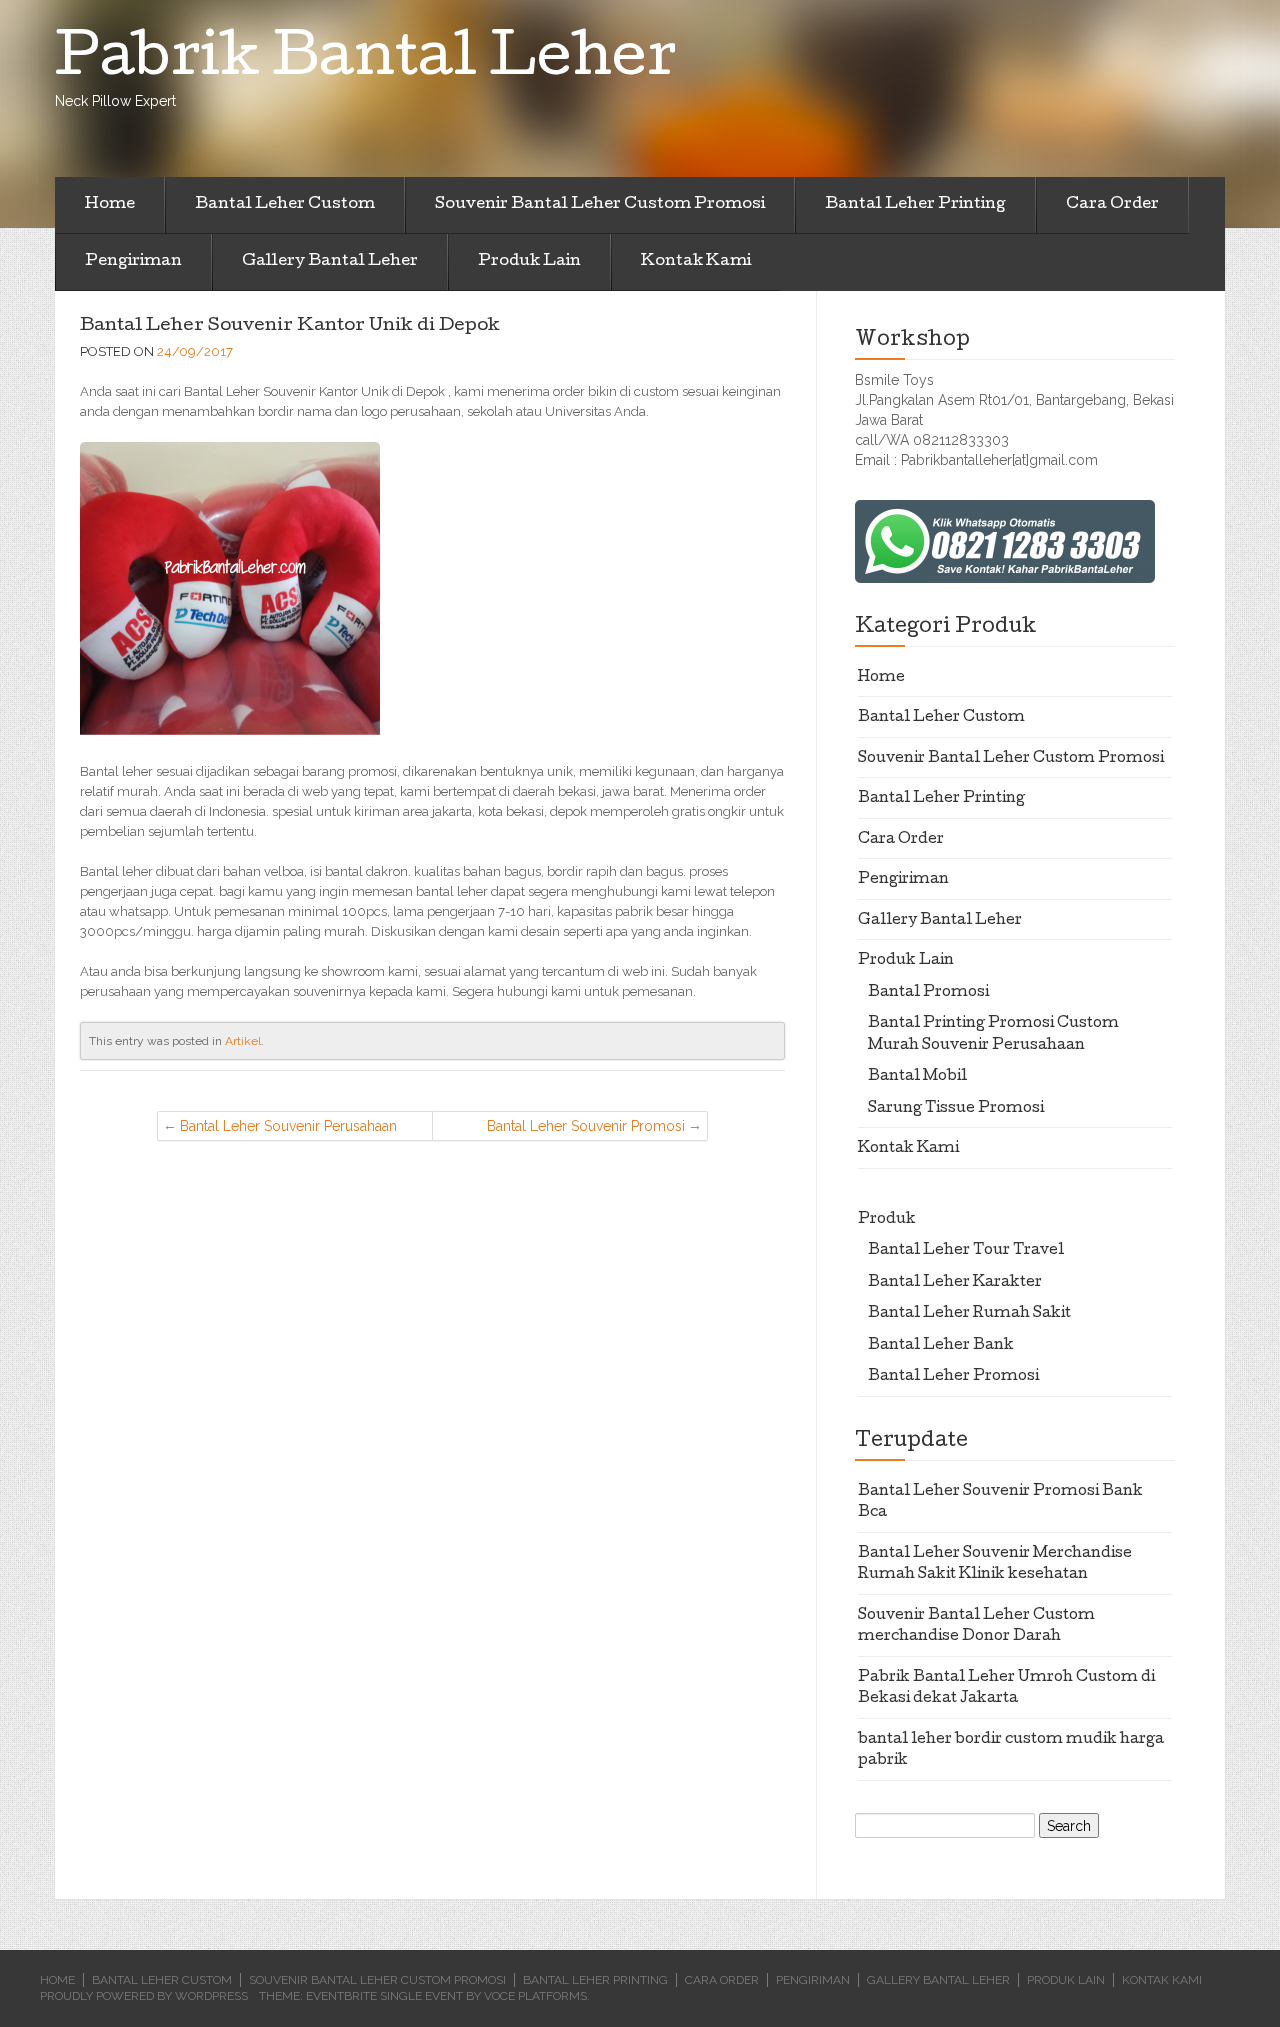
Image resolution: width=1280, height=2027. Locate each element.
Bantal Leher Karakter (955, 1283)
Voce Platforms (535, 1996)
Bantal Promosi (928, 993)
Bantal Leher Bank (941, 1346)
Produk (887, 1220)
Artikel (243, 1041)
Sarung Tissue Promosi (956, 1109)
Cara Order (1112, 205)
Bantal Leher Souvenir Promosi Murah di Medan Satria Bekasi (586, 1129)
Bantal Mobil (917, 1077)
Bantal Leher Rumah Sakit (969, 1314)
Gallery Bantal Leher (330, 262)
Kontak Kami (696, 262)
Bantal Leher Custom (285, 205)
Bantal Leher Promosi (953, 1377)
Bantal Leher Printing (915, 205)
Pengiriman (133, 262)
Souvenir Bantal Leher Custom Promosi (600, 205)
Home (110, 205)
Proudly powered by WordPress (144, 1996)
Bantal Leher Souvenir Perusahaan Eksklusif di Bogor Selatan (288, 1129)
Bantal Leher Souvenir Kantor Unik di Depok (290, 326)
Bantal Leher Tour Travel (966, 1251)
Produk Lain (529, 262)
